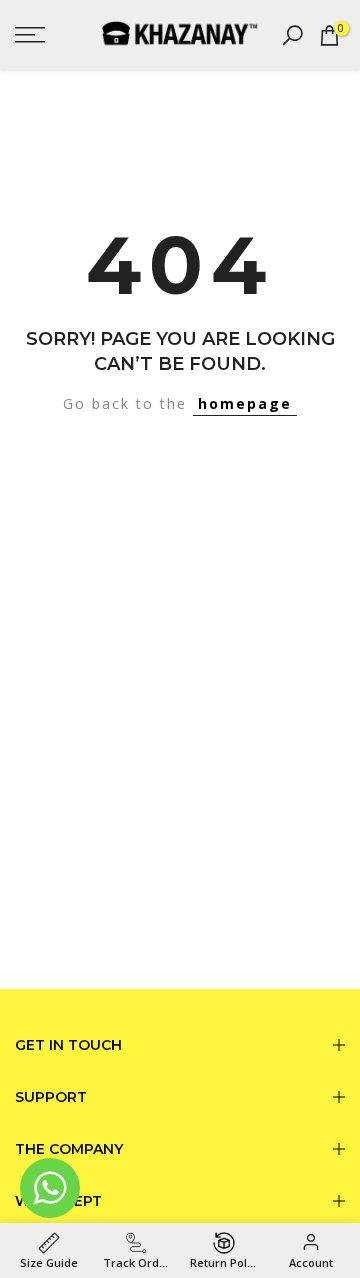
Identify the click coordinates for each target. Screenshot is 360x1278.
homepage (245, 403)
